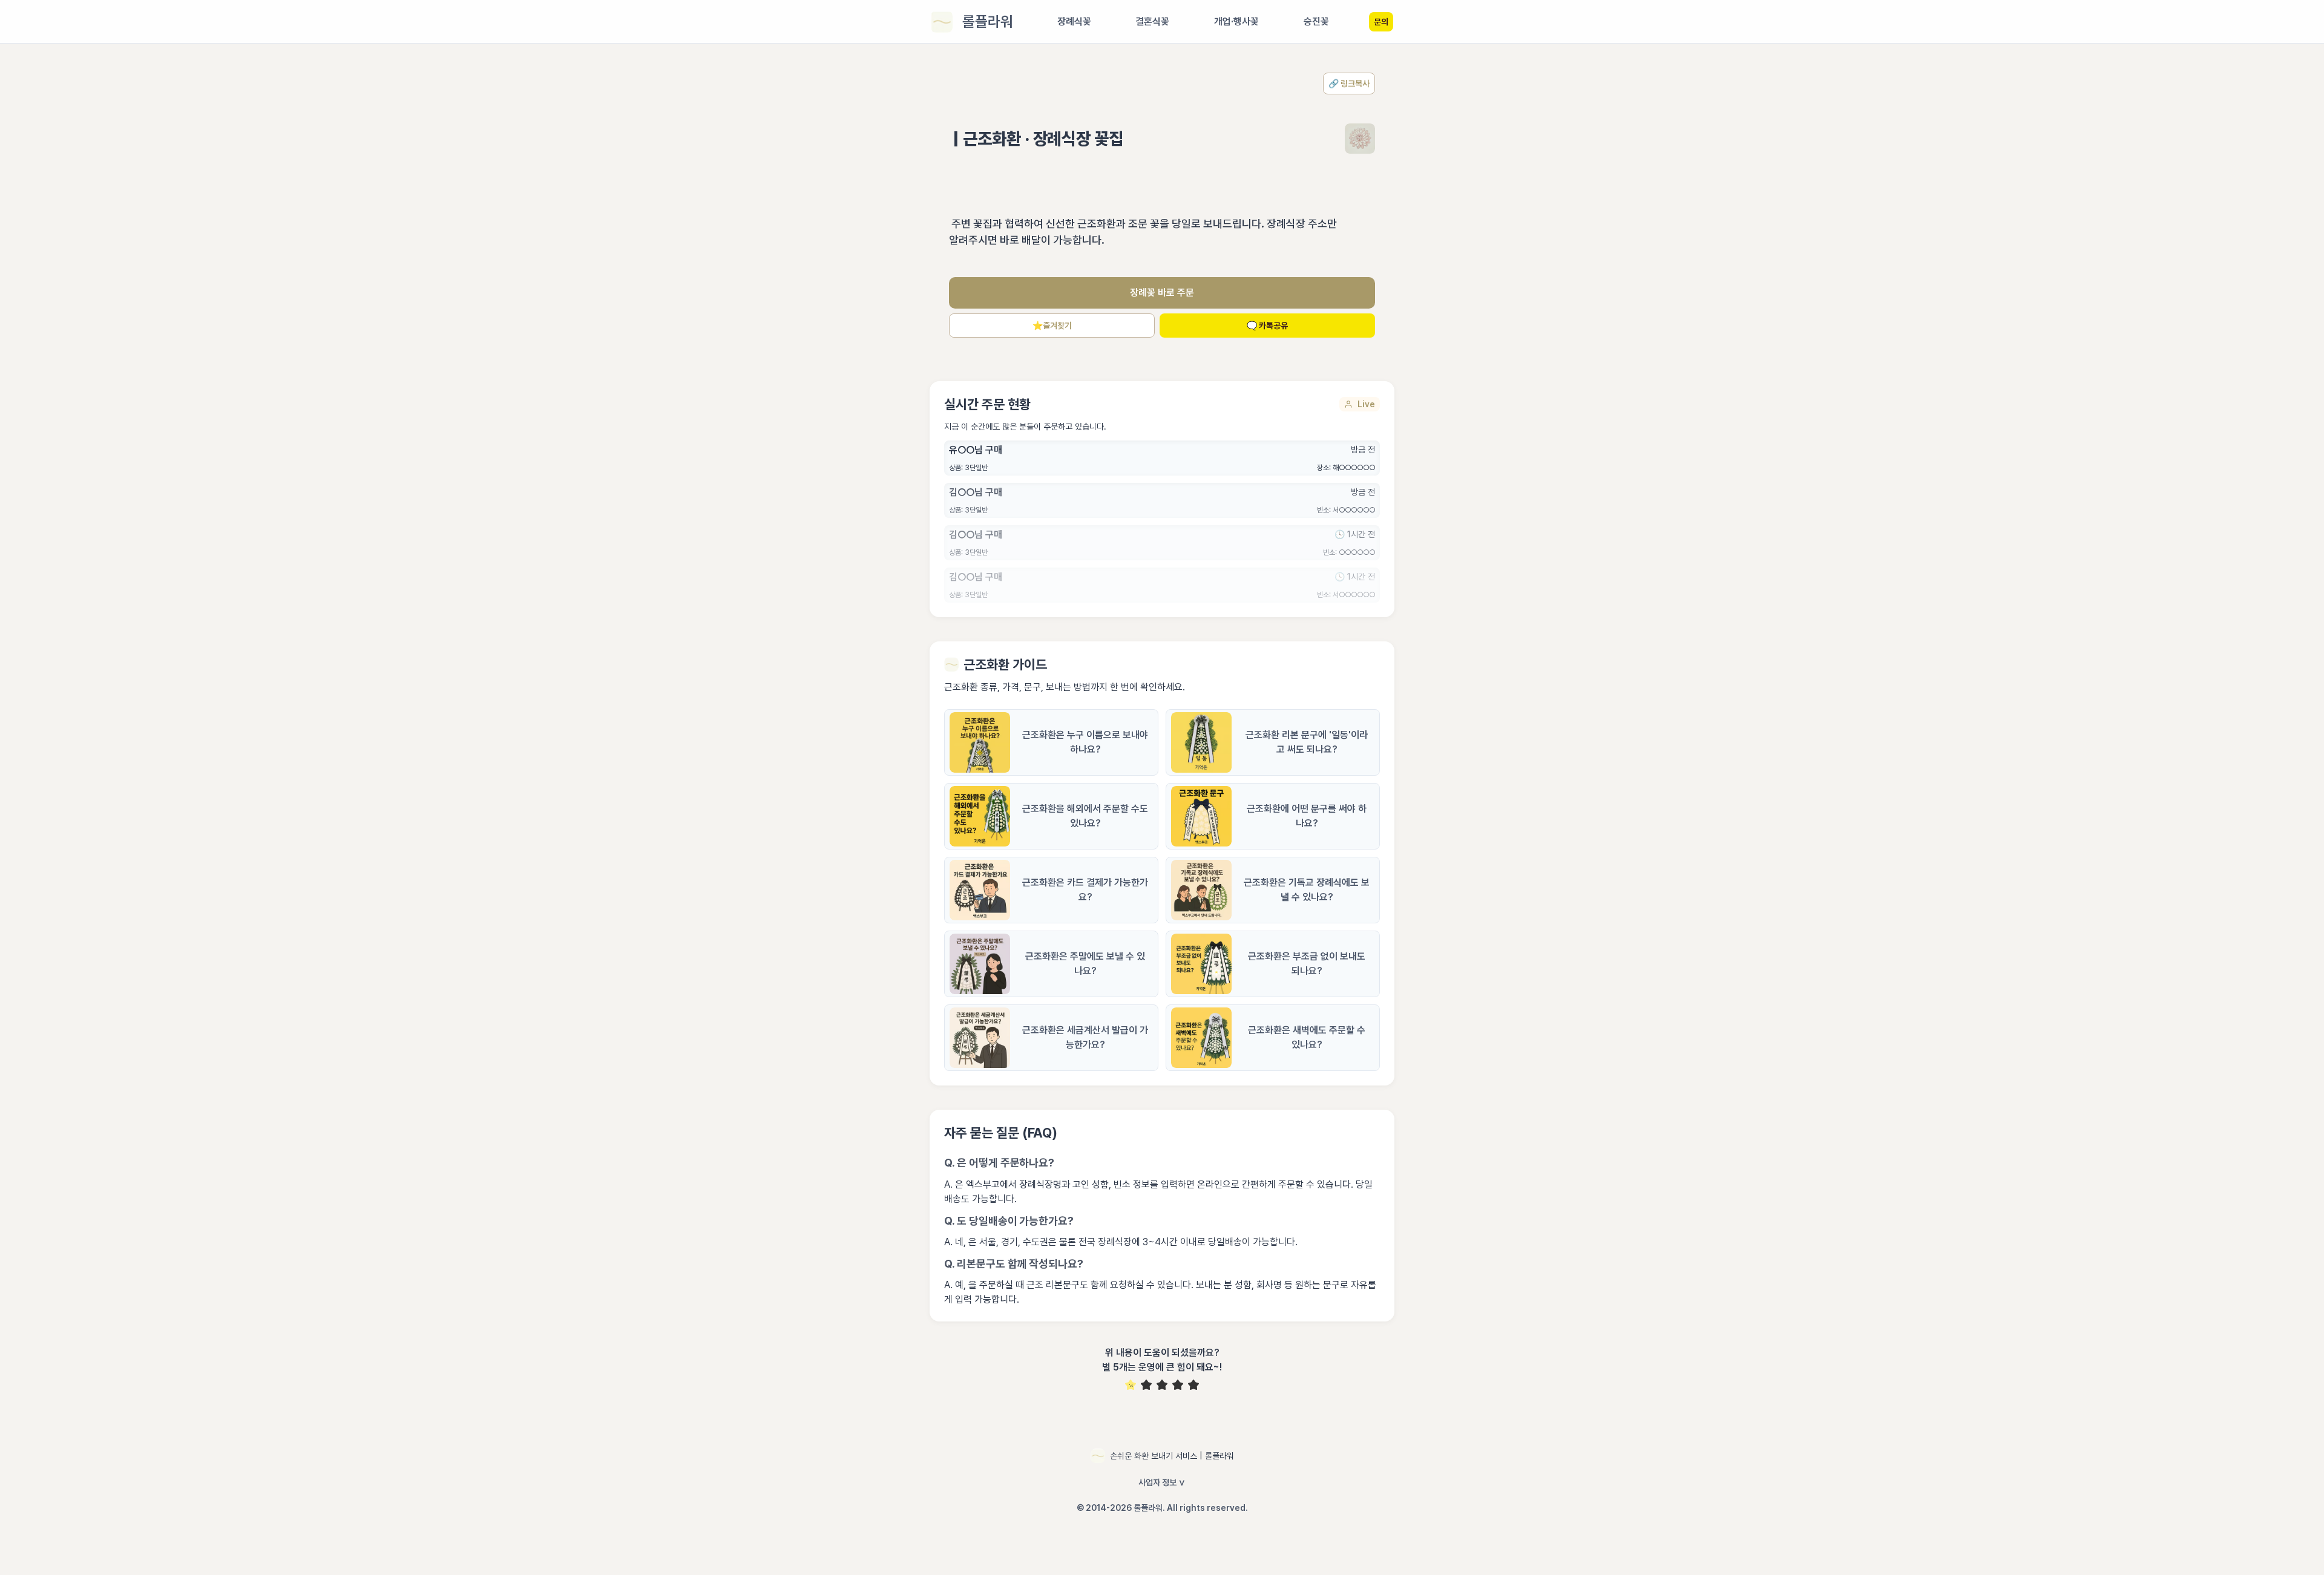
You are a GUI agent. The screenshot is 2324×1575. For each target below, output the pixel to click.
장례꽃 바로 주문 (1162, 293)
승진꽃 (1316, 21)
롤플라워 (988, 21)
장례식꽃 (1074, 21)
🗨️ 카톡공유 (1267, 326)
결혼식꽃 (1152, 21)
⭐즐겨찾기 (1052, 326)
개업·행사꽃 (1236, 21)
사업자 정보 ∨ (1162, 1482)
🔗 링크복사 (1349, 83)
